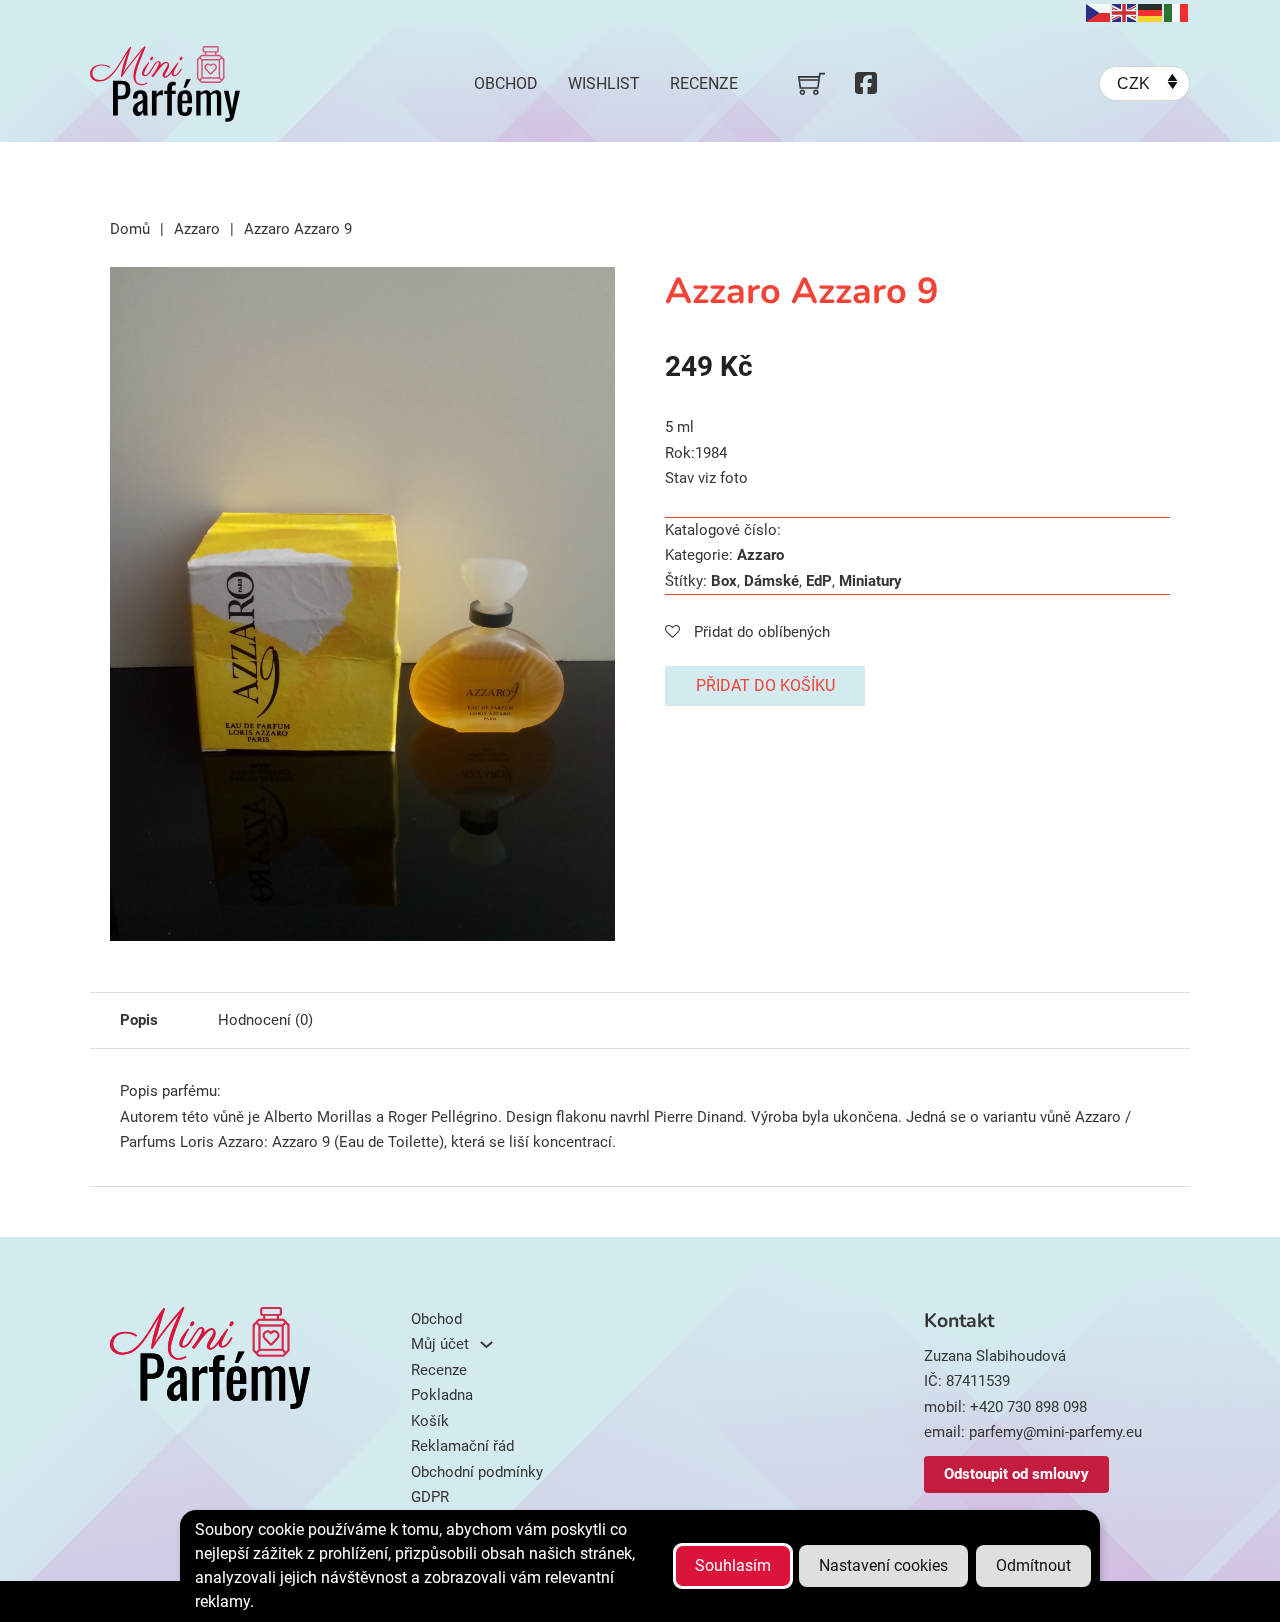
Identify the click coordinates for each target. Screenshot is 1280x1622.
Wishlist (604, 83)
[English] (1125, 12)
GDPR (430, 1497)
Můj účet (440, 1344)
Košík (430, 1421)
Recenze (704, 83)
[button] (588, 294)
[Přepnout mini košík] (811, 83)
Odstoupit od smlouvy (1016, 1474)
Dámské (771, 581)
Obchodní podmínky (477, 1472)
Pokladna (442, 1395)
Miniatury (870, 581)
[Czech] (1099, 12)
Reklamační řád (462, 1446)
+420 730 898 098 (1028, 1407)
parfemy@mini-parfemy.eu (1055, 1432)
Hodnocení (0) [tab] (265, 1020)
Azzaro (197, 229)
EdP (819, 581)
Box (724, 581)
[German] (1151, 12)
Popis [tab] (139, 1020)
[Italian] (1177, 12)
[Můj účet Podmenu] (486, 1344)
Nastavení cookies (883, 1565)
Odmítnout (1033, 1565)
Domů (130, 229)
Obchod (506, 83)
